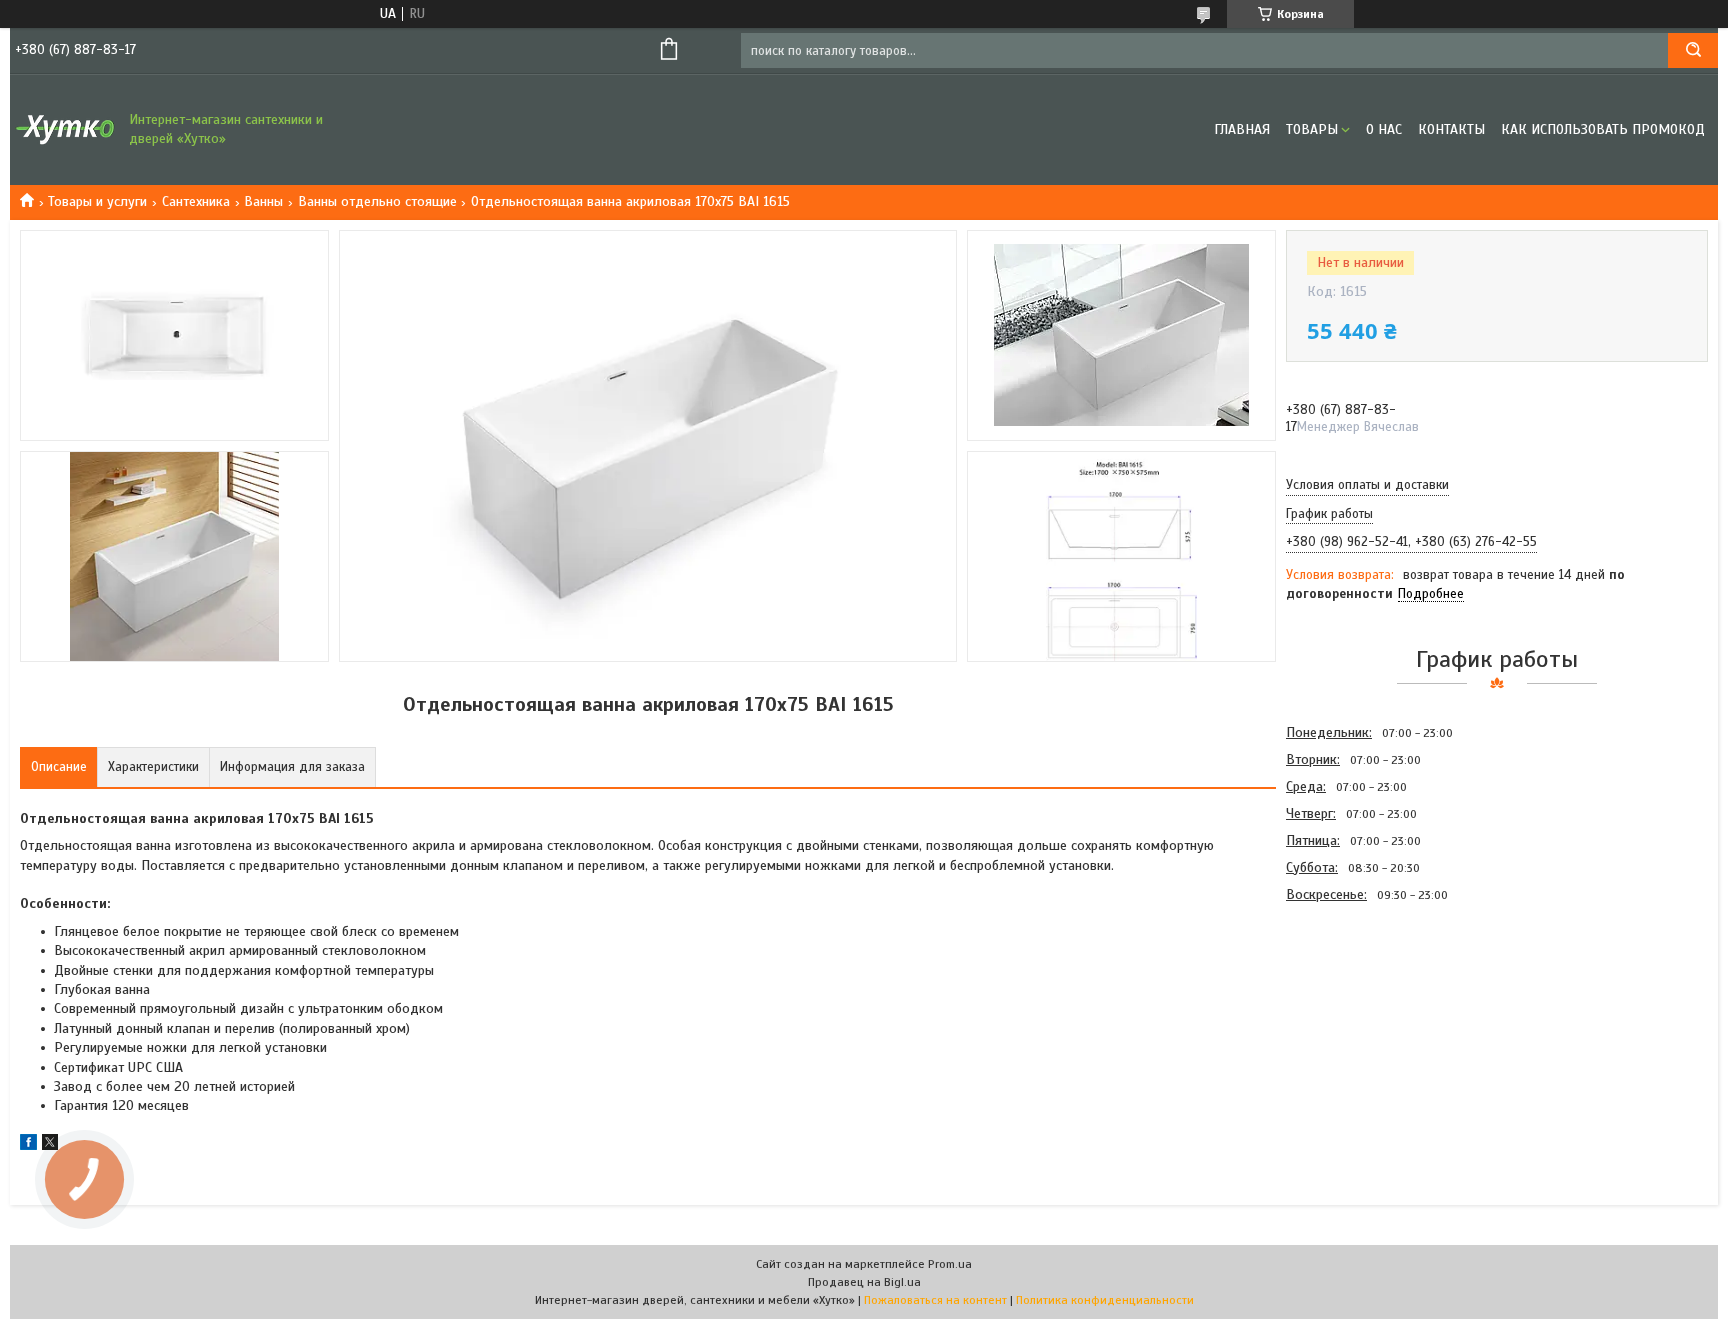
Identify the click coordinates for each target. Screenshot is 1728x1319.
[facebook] (28, 1145)
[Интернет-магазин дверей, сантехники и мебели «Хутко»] (65, 130)
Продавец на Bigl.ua (864, 1282)
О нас (1384, 129)
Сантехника (196, 201)
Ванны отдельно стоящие (377, 201)
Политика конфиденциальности (1105, 1300)
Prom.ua (950, 1264)
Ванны (263, 201)
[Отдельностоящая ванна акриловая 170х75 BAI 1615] (1357, 1015)
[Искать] (1693, 50)
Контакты (1451, 129)
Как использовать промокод (1603, 129)
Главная (1242, 129)
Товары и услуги (97, 201)
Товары (1312, 129)
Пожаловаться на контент (935, 1300)
